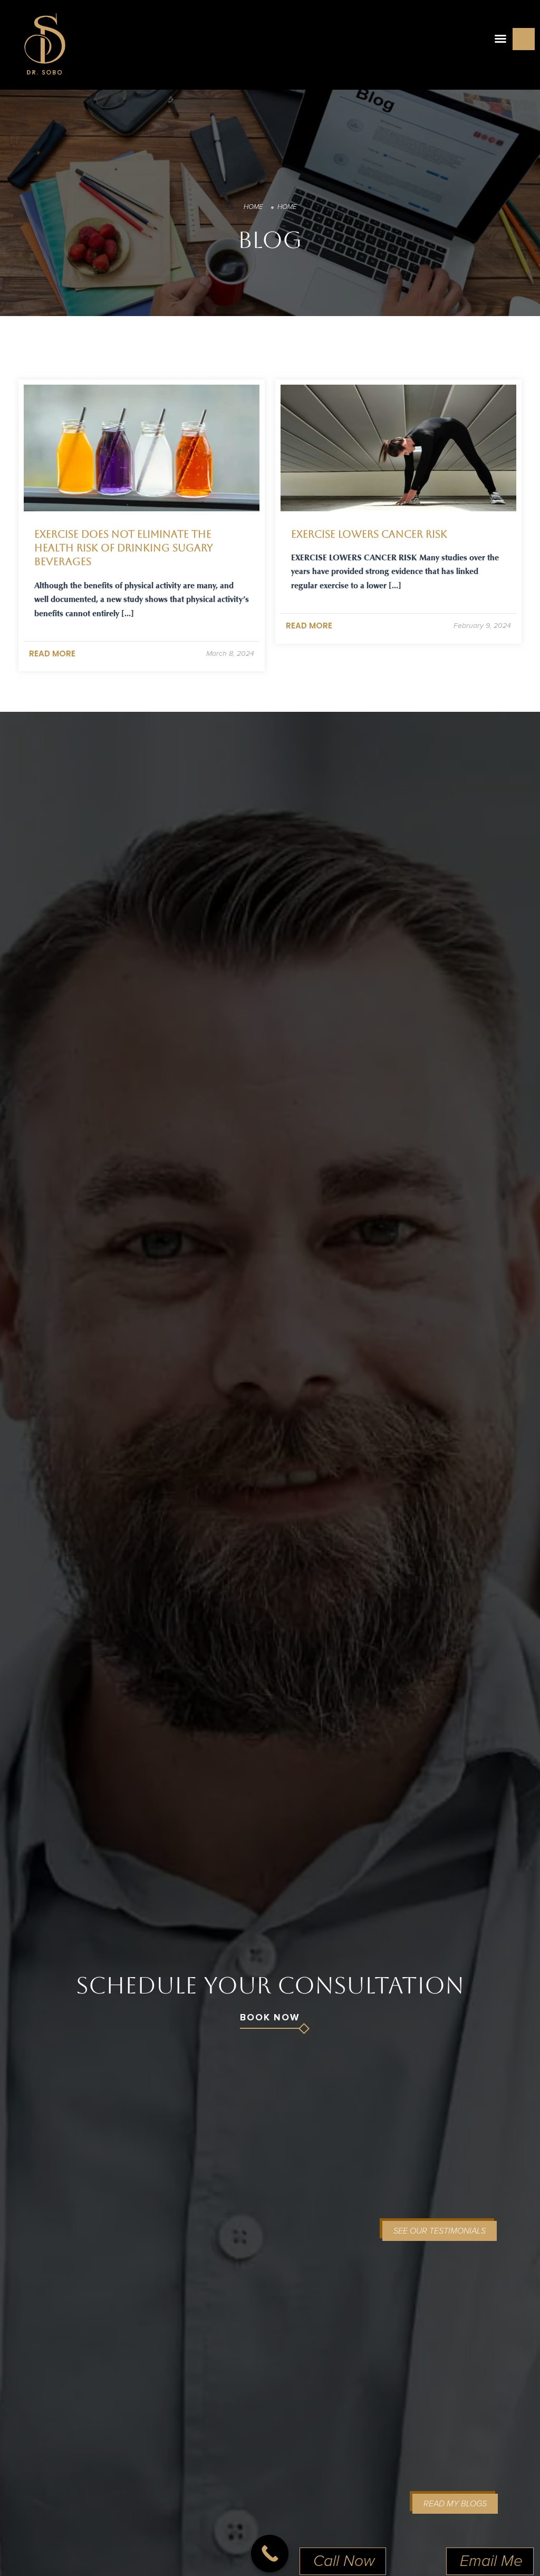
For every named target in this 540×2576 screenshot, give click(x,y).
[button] (500, 39)
